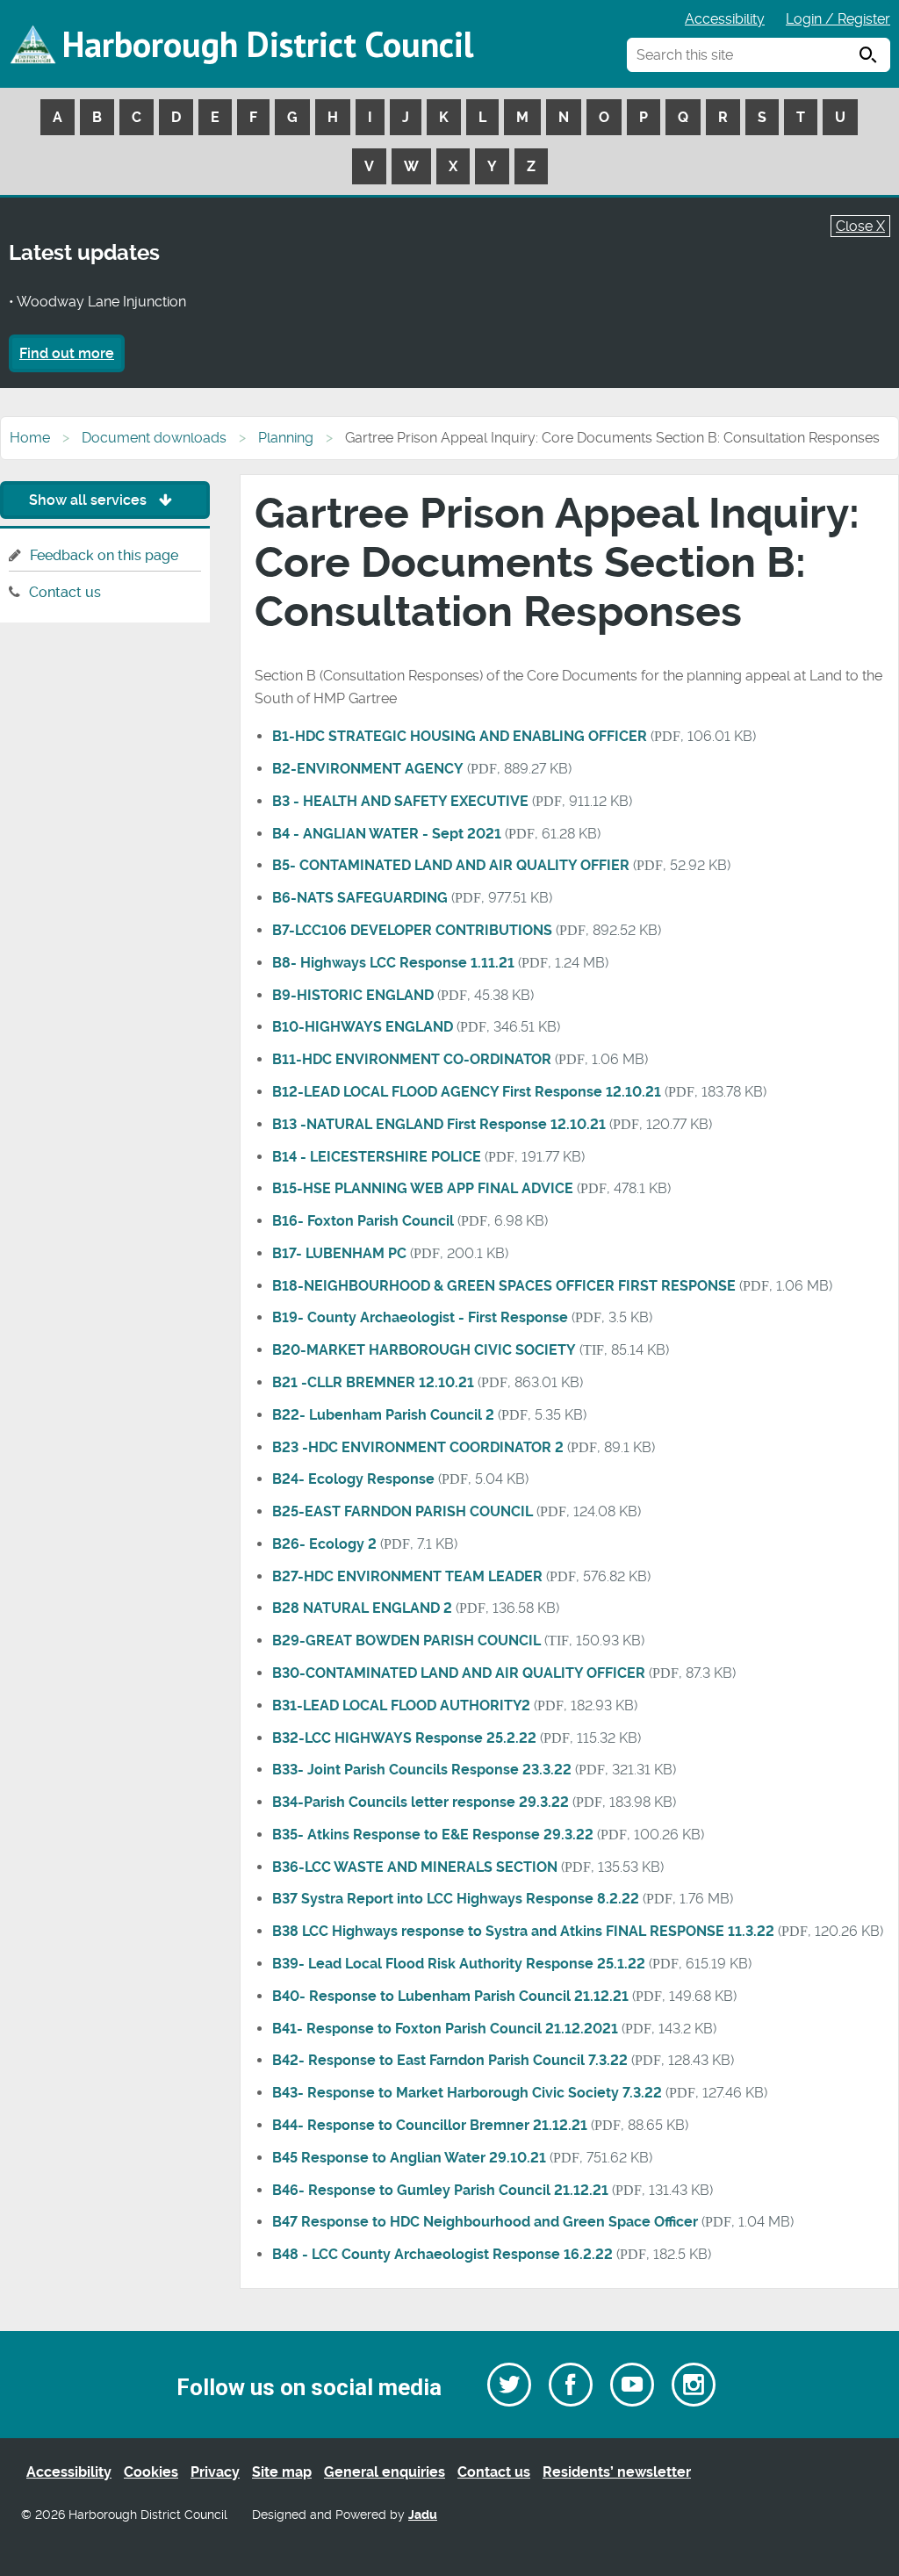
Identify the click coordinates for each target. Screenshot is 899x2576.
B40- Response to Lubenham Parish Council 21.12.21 (450, 1996)
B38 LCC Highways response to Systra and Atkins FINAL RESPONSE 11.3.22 (523, 1931)
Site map (282, 2472)
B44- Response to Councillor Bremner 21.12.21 (430, 2125)
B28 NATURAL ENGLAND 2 (362, 1608)
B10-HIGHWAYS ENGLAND (363, 1027)
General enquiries (385, 2472)
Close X (860, 226)
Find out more (67, 353)
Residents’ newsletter (617, 2472)
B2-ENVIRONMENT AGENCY (368, 769)
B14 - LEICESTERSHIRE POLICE (377, 1157)
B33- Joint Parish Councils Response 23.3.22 (422, 1770)
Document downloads (154, 438)
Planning (286, 438)
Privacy (215, 2472)
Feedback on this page (104, 555)
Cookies (151, 2472)
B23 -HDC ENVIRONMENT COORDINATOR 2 (418, 1447)
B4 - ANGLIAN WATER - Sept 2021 (387, 834)
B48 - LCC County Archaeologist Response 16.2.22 (442, 2254)
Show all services (90, 500)
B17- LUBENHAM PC (339, 1253)
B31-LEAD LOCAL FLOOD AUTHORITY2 (401, 1705)
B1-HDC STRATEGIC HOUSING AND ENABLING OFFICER (460, 736)
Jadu (423, 2515)
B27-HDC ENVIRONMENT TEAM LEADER (407, 1576)
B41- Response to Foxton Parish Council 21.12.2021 (445, 2029)
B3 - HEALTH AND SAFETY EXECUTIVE (400, 801)
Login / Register (838, 19)
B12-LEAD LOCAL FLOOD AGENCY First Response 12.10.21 (467, 1092)
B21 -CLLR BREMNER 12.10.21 (373, 1382)
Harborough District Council (268, 44)
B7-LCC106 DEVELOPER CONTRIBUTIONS (412, 930)
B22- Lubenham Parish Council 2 (383, 1415)
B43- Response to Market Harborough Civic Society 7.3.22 (467, 2093)
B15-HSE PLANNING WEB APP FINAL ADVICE (423, 1188)
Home (30, 438)
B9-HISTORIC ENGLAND (353, 995)
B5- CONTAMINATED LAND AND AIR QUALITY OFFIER (451, 865)
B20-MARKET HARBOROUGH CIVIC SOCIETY (424, 1350)
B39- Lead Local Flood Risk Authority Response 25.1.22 (459, 1964)
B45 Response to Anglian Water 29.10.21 (409, 2158)
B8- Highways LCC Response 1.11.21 (393, 963)
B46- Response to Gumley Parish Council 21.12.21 (440, 2190)
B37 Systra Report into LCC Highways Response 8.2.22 (456, 1899)
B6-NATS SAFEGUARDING (360, 898)
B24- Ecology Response (353, 1479)
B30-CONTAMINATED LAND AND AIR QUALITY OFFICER (459, 1673)
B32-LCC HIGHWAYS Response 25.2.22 (404, 1738)
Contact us (65, 592)
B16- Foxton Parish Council (363, 1221)
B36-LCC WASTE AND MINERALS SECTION (415, 1867)
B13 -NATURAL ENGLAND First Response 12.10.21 (439, 1124)
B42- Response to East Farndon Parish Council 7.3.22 (450, 2060)
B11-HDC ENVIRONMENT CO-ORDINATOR (412, 1059)
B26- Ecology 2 (324, 1544)
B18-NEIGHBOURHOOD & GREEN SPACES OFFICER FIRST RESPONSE (504, 1286)
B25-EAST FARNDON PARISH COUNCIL (403, 1511)
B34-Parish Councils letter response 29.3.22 (421, 1802)
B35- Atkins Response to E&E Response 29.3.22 (433, 1835)
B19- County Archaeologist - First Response (420, 1317)
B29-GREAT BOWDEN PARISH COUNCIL (406, 1641)
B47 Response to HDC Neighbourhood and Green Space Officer (485, 2222)
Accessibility (725, 19)
